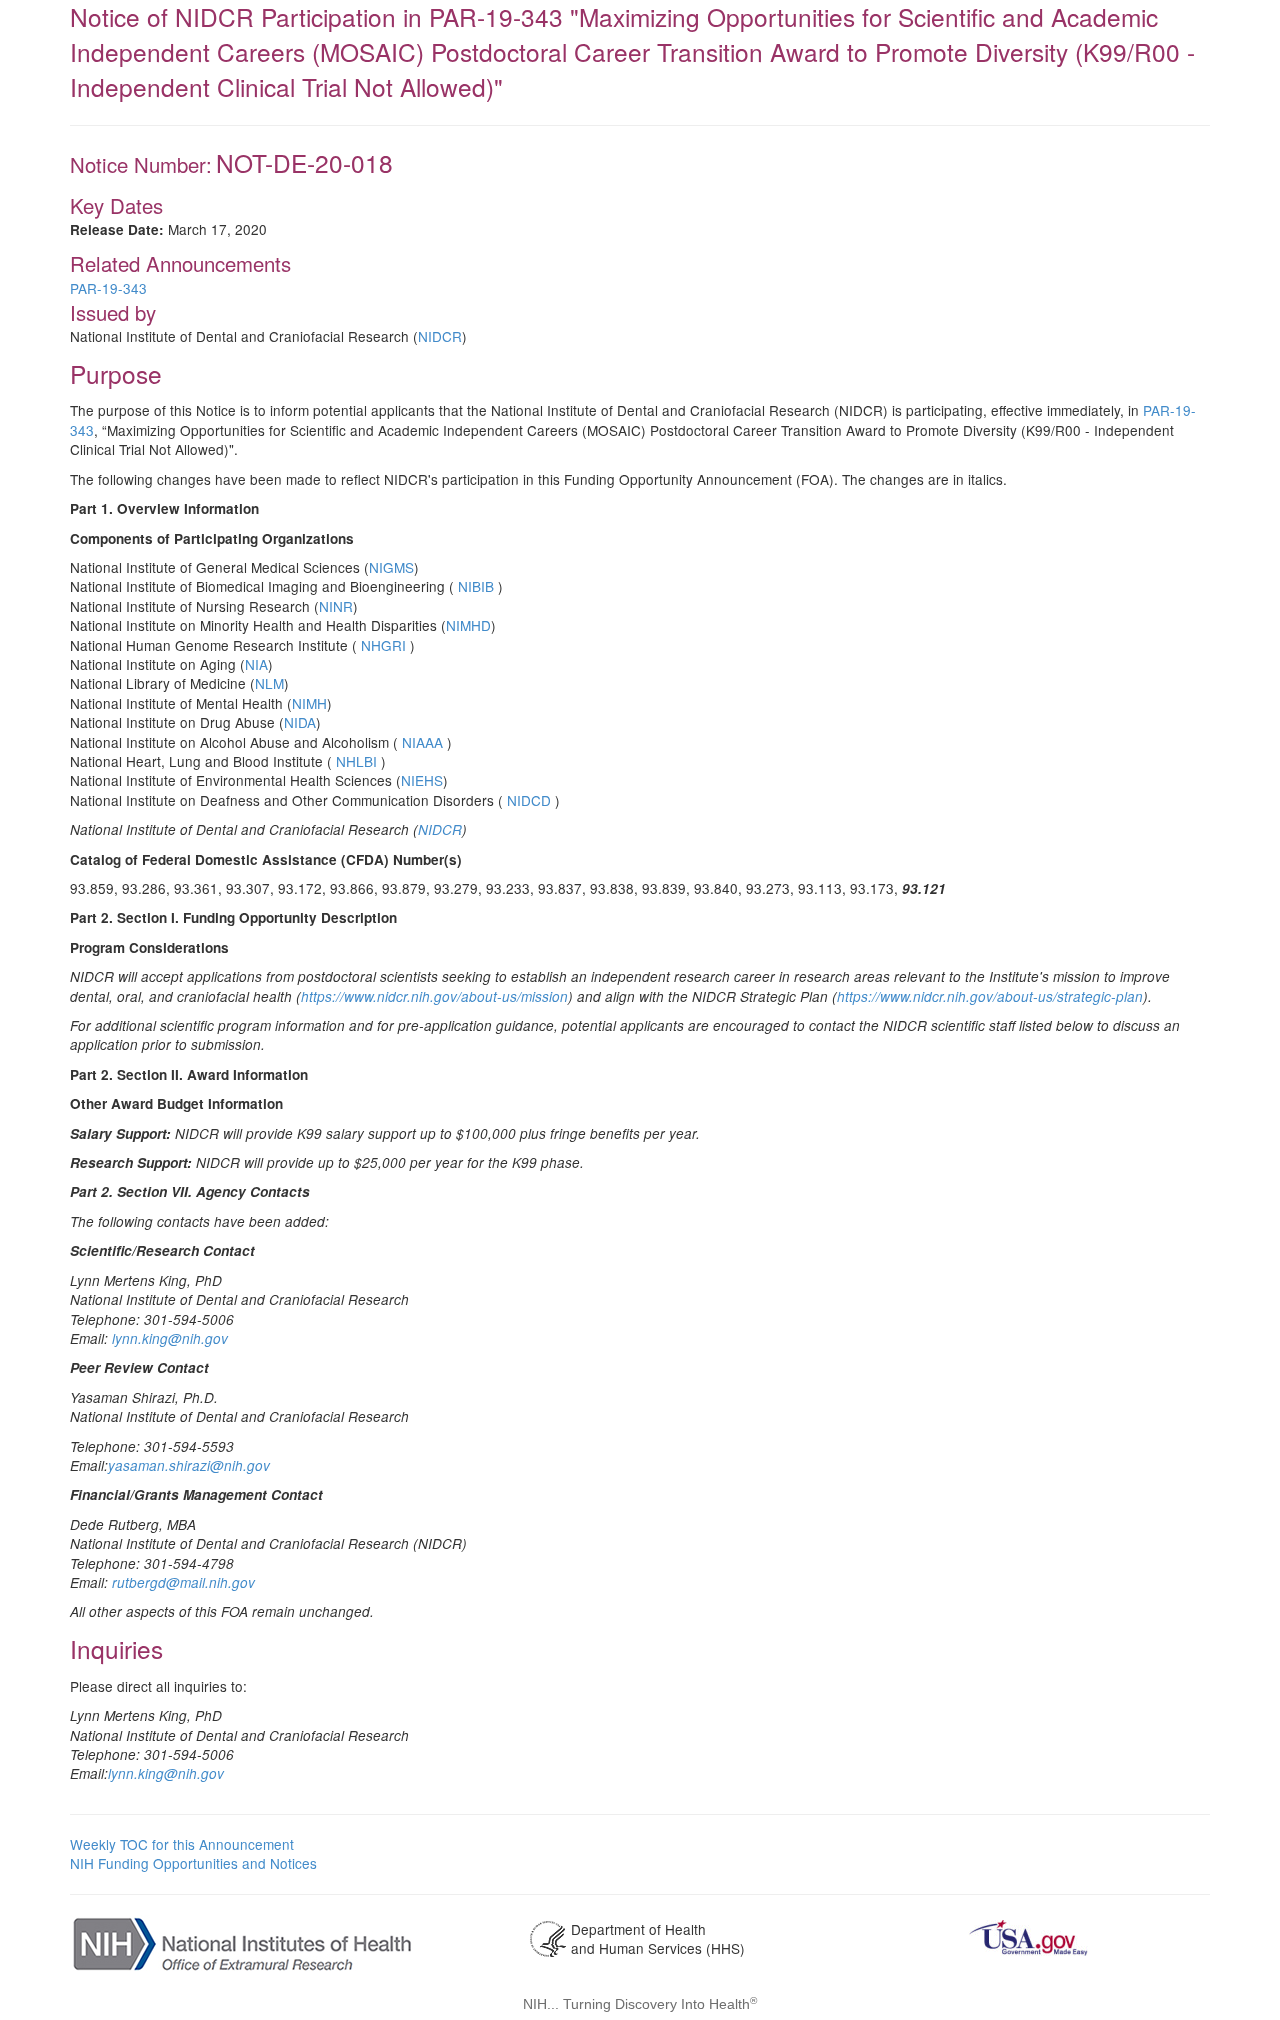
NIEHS (422, 780)
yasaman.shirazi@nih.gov (189, 1465)
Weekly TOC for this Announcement (182, 1844)
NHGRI (383, 645)
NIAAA (422, 742)
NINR (336, 606)
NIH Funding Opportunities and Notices (193, 1863)
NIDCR (440, 336)
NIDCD (529, 800)
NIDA (300, 722)
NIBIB (476, 586)
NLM (269, 683)
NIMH (309, 703)
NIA (256, 664)
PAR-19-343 (108, 288)
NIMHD (468, 625)
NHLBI (356, 761)
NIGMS (391, 567)
